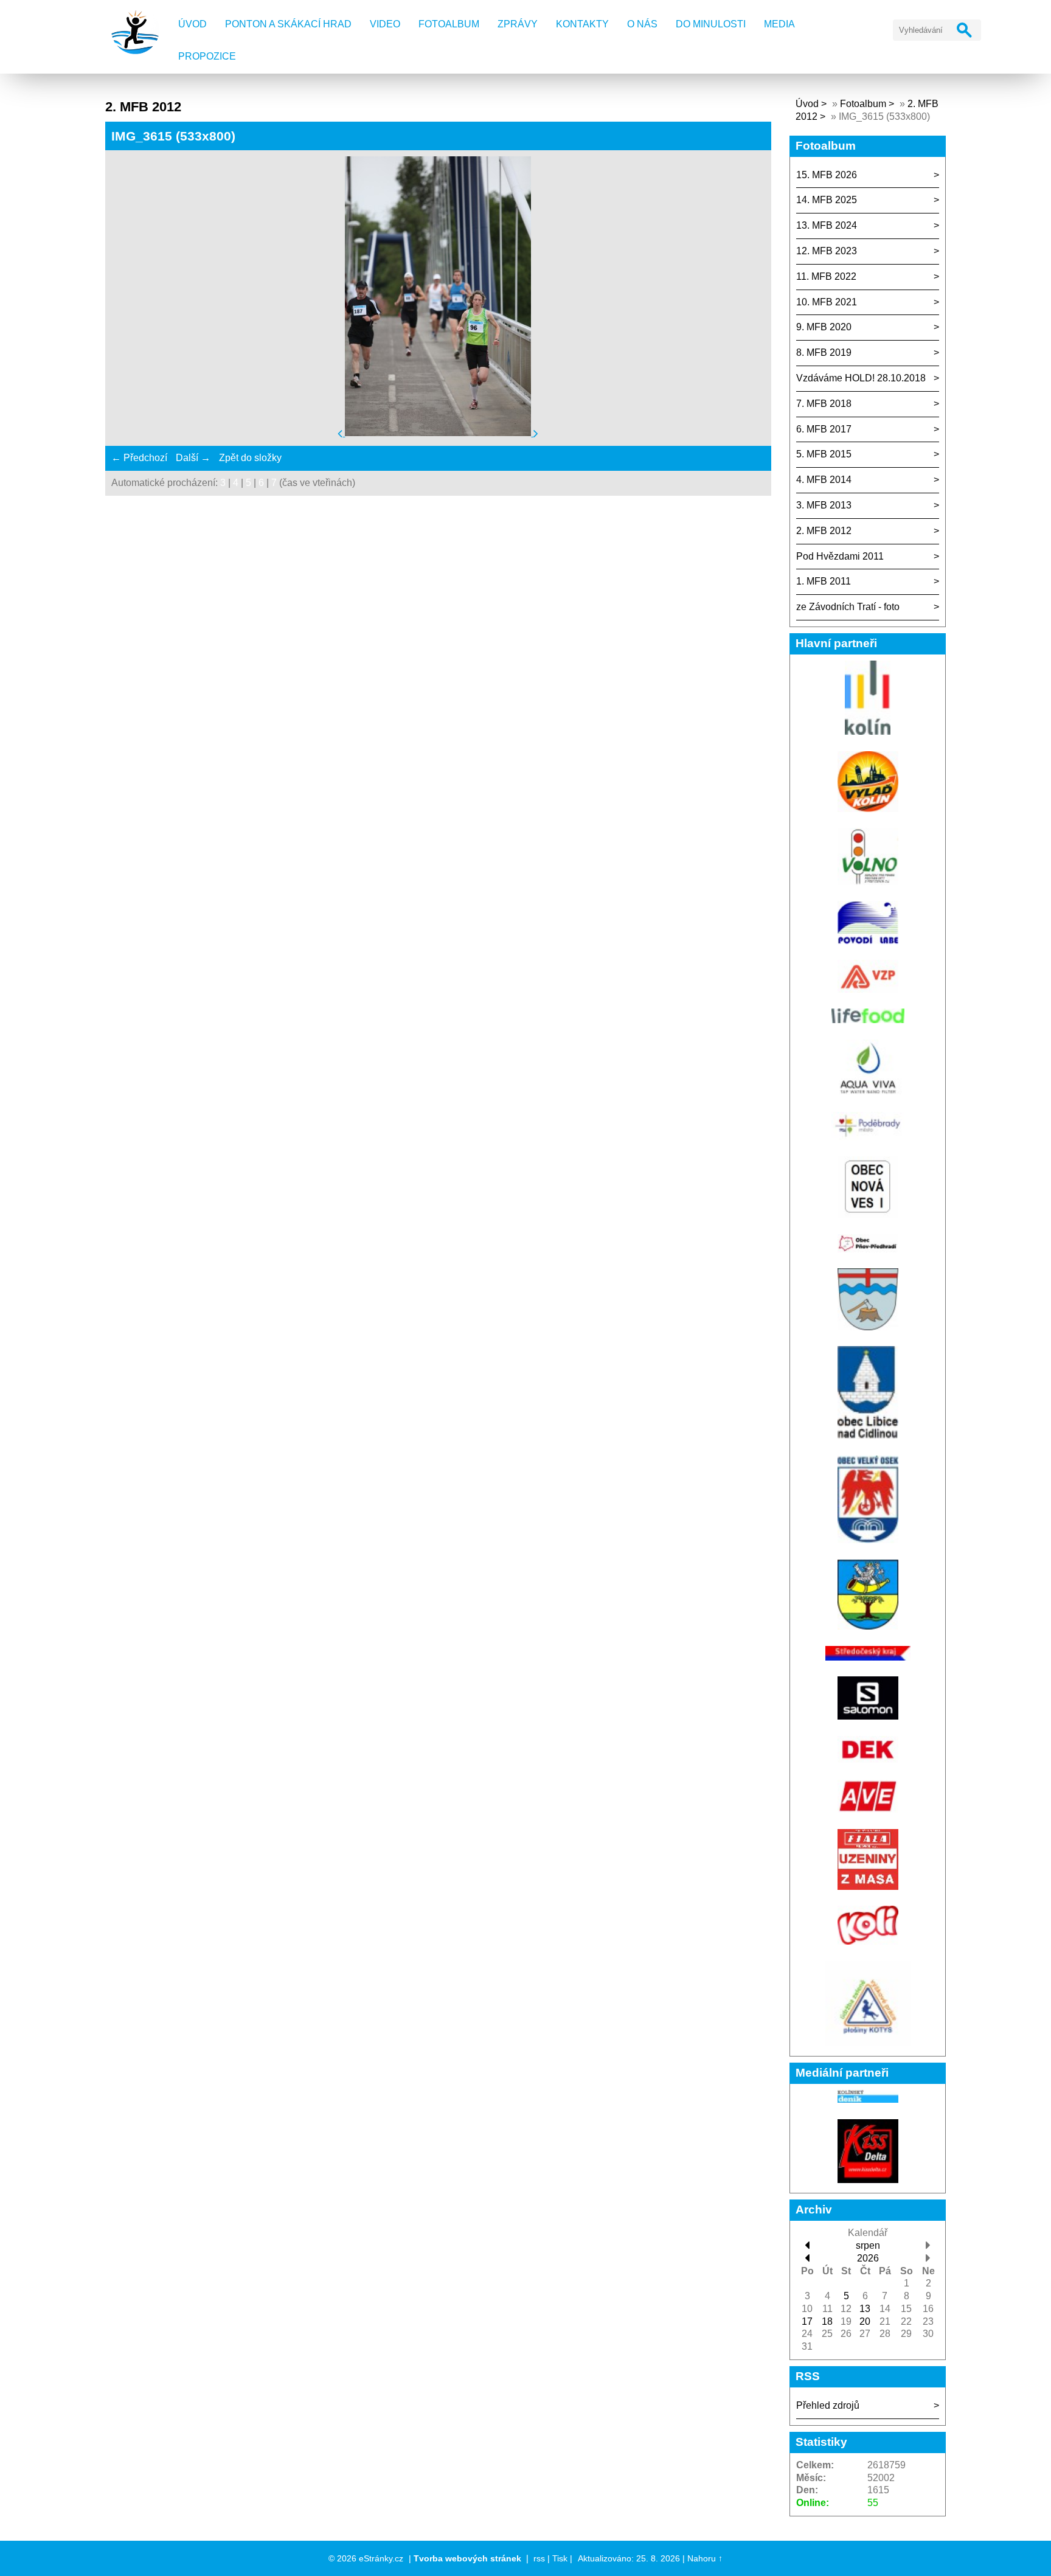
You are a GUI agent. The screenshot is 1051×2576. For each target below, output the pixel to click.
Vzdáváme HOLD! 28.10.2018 (861, 378)
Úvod (193, 24)
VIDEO (385, 24)
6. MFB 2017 (824, 429)
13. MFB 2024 (827, 225)
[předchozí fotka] (341, 433)
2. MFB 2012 (824, 531)
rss (539, 2558)
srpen (868, 2245)
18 (827, 2321)
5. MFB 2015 (824, 454)
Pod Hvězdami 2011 (840, 556)
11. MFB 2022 (826, 276)
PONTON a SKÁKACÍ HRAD (288, 24)
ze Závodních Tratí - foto (848, 607)
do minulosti (711, 24)
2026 (868, 2258)
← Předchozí (139, 458)
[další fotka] (536, 433)
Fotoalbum (449, 24)
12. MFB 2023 (827, 251)
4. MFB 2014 (824, 480)
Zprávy (518, 24)
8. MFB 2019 (824, 352)
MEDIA (779, 24)
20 (865, 2321)
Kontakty (582, 24)
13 (865, 2309)
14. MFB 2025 (827, 200)
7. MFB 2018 (824, 404)
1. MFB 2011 (824, 581)
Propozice (207, 56)
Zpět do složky (250, 458)
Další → (193, 458)
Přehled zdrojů (828, 2405)
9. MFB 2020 (824, 327)
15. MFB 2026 (827, 175)
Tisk (560, 2558)
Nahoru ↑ (705, 2558)
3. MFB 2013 (824, 505)
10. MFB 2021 (827, 302)
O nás (642, 24)
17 (807, 2321)
